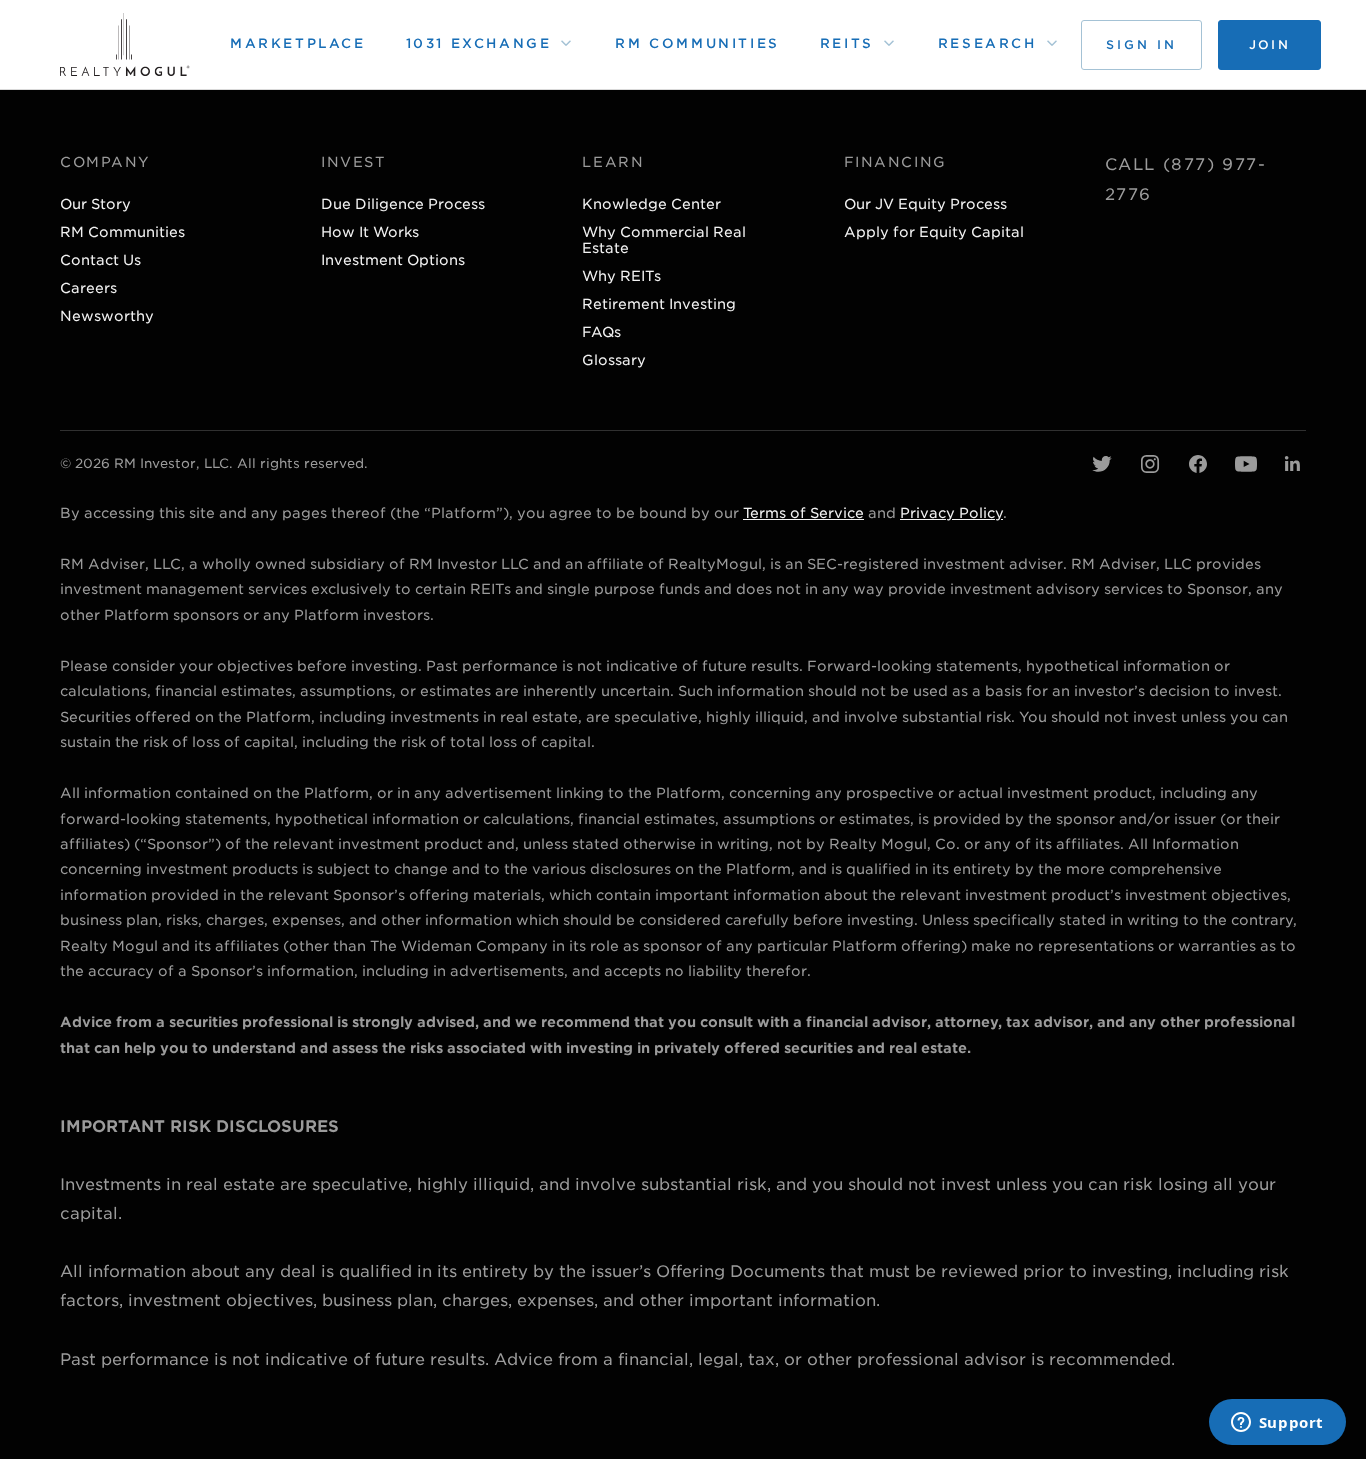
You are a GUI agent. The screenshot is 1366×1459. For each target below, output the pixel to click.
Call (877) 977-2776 (1185, 179)
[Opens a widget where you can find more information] (1277, 1424)
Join (1269, 44)
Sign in (1141, 44)
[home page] (125, 44)
